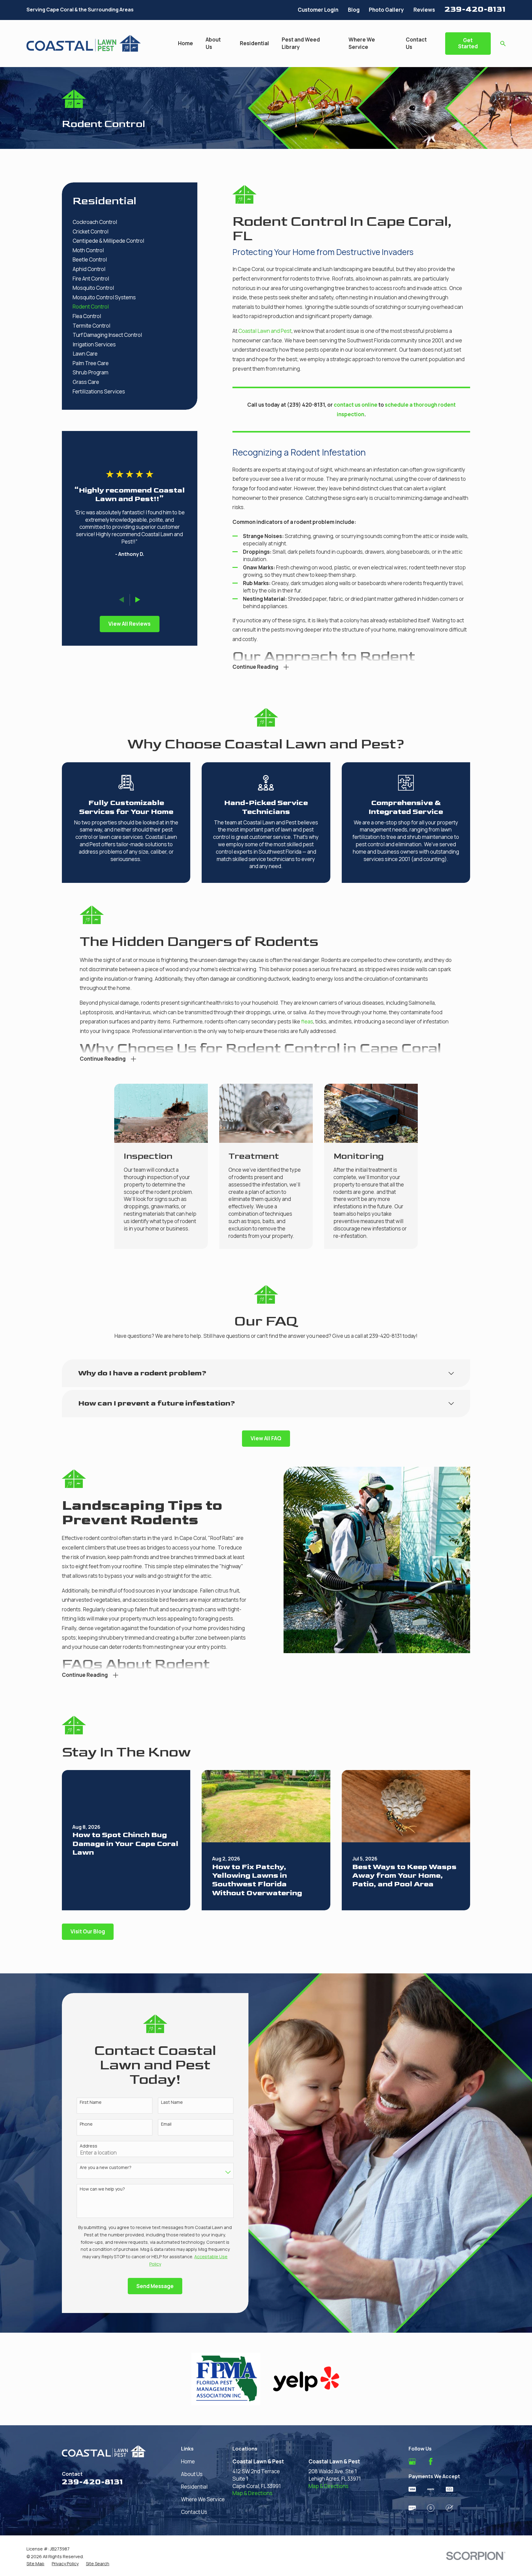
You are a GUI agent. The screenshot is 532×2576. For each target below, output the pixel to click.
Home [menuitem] (185, 43)
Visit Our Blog (88, 1931)
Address (89, 2146)
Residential (194, 2487)
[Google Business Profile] (412, 2462)
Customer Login (318, 10)
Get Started (468, 43)
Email (166, 2124)
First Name (91, 2102)
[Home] (84, 43)
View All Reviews (129, 624)
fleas (307, 1021)
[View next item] (138, 600)
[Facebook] (431, 2462)
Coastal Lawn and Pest (265, 331)
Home (188, 2461)
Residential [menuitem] (254, 43)
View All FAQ (266, 1438)
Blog (354, 10)
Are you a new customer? (106, 2168)
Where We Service (203, 2499)
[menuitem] (130, 222)
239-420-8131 (475, 9)
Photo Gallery (386, 10)
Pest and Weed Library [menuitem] (301, 43)
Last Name (172, 2102)
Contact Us (194, 2512)
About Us (192, 2474)
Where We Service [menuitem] (362, 43)
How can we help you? (102, 2189)
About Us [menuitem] (213, 43)
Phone (86, 2124)
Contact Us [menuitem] (416, 43)
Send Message (155, 2286)
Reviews (424, 10)
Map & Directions (252, 2493)
